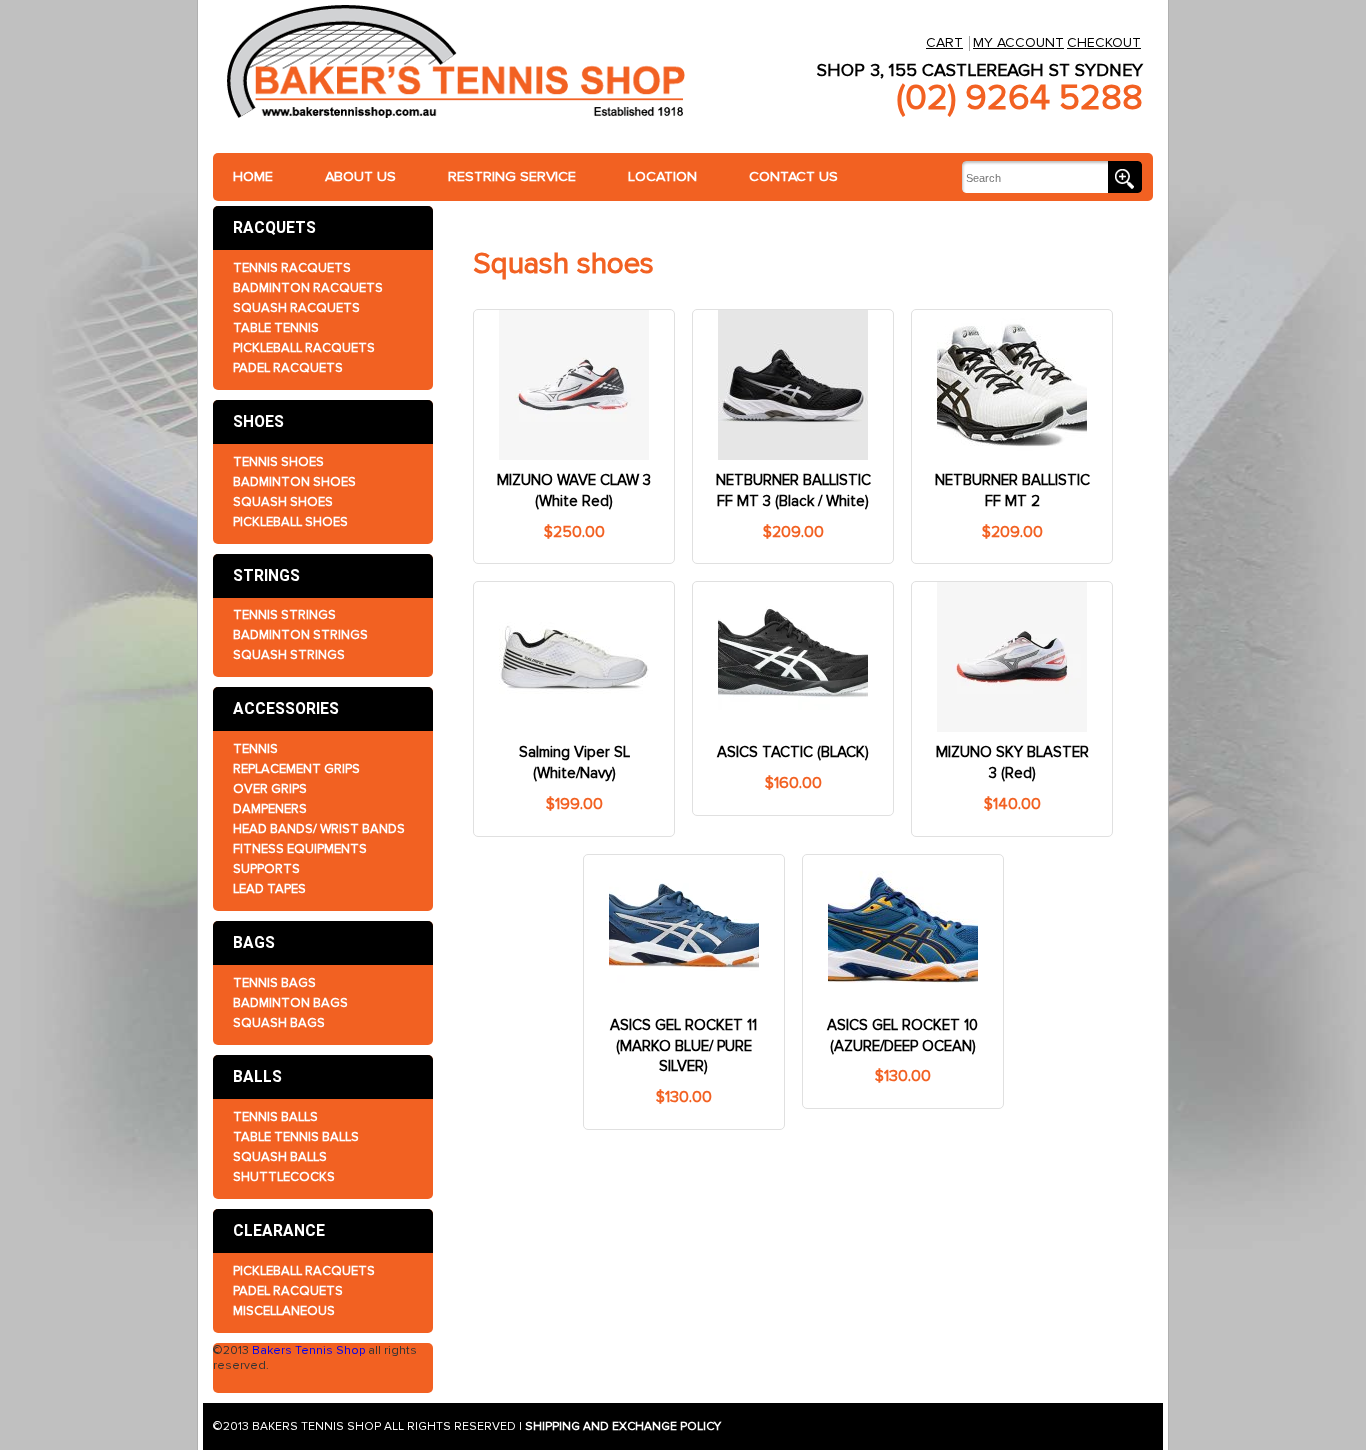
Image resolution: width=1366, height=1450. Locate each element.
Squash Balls (280, 1157)
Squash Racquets (296, 308)
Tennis (255, 749)
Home (253, 176)
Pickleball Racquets (304, 348)
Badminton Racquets (308, 288)
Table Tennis (276, 328)
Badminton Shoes (294, 482)
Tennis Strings (284, 615)
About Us (360, 176)
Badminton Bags (290, 1003)
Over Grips (270, 789)
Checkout (1104, 42)
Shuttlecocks (284, 1177)
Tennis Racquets (292, 268)
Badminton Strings (300, 635)
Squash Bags (279, 1023)
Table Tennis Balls (296, 1137)
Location (662, 176)
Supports (266, 869)
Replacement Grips (296, 769)
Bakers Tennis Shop (308, 1350)
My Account (1018, 42)
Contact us (793, 176)
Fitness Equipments (300, 849)
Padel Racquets (288, 368)
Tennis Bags (274, 983)
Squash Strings (289, 655)
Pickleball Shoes (290, 522)
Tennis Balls (275, 1117)
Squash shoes (283, 502)
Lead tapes (269, 889)
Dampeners (270, 809)
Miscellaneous (284, 1311)
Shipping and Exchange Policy (623, 1426)
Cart (944, 42)
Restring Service (512, 176)
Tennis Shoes (278, 462)
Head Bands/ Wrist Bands (319, 829)
